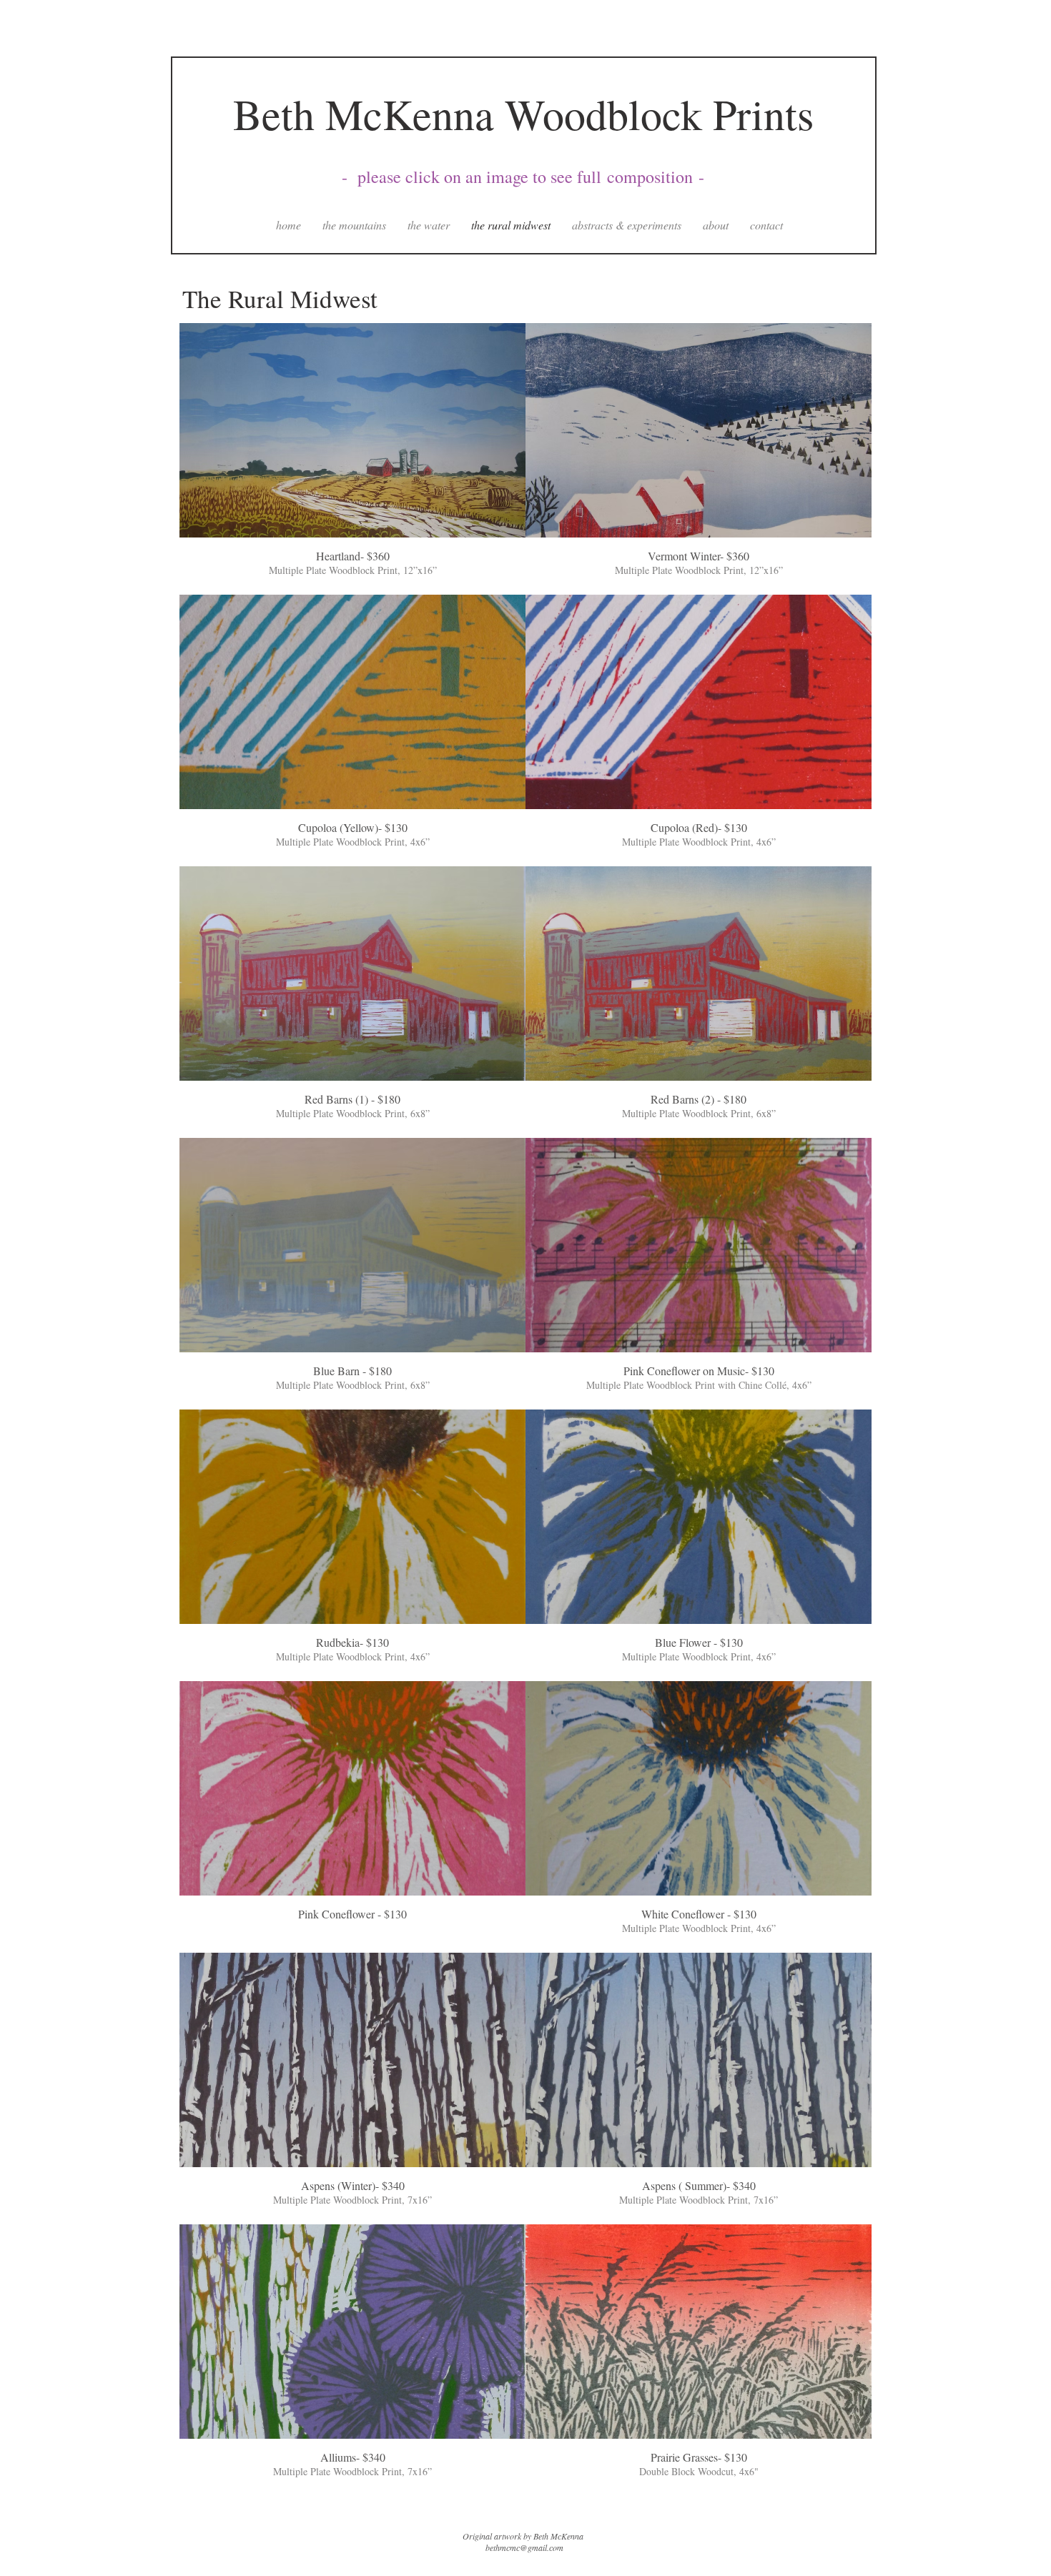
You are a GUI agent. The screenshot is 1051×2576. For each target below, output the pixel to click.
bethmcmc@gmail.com (524, 2547)
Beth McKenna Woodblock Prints (523, 114)
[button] (352, 459)
